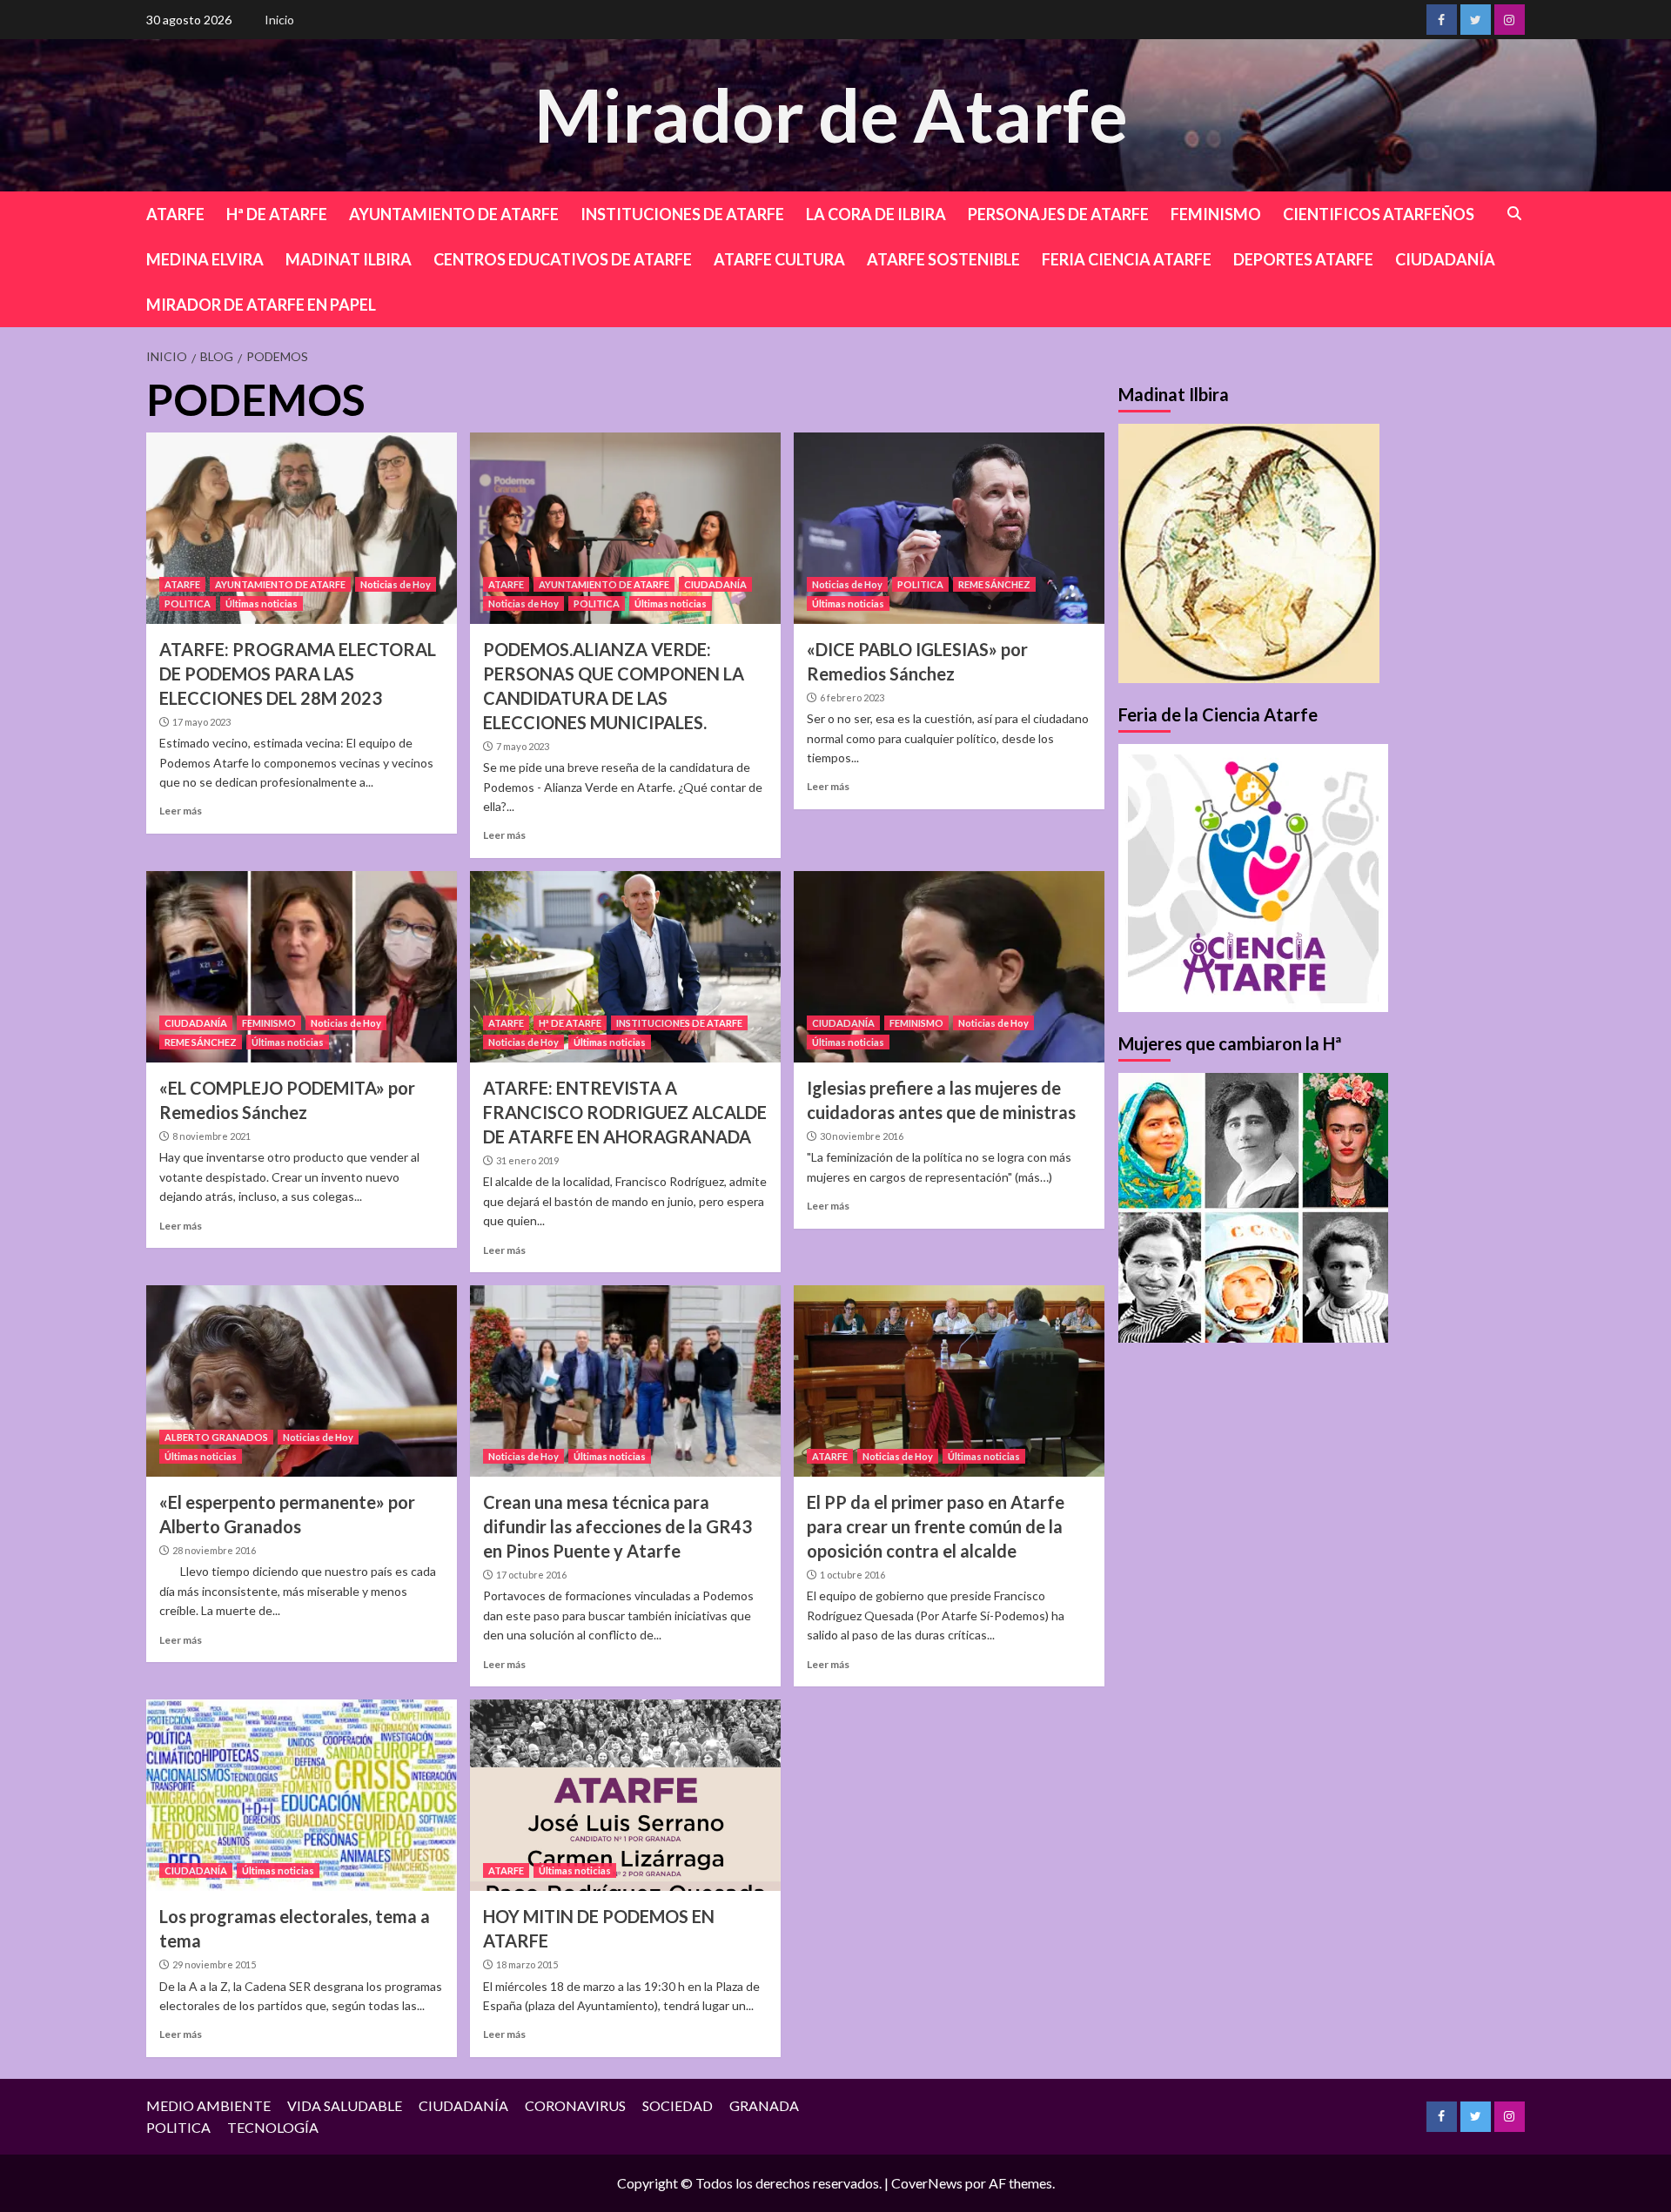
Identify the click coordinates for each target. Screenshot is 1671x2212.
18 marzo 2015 (527, 1964)
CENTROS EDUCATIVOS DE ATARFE (563, 259)
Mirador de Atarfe (831, 114)
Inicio (279, 20)
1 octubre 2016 (852, 1575)
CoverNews (927, 2183)
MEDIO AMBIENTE (208, 2105)
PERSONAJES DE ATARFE (1058, 214)
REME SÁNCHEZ (994, 584)
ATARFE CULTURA (779, 259)
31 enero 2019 (527, 1160)
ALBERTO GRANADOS (216, 1437)
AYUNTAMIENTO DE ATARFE (454, 214)
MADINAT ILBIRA (349, 259)
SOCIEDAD (678, 2105)
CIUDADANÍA (1445, 259)
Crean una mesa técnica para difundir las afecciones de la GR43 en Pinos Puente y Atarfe (617, 1526)
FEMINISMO (1216, 214)
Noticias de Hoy (396, 584)
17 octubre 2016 (531, 1575)
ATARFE (175, 214)
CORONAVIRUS (575, 2105)
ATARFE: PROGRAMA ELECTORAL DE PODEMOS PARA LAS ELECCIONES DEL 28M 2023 (298, 674)
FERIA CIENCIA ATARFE (1127, 259)
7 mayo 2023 (523, 746)
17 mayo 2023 (201, 722)
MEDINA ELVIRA (205, 259)
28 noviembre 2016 (214, 1550)
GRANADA (764, 2105)
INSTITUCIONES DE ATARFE (682, 214)
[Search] (1515, 214)
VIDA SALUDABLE (345, 2105)
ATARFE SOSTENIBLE (943, 259)
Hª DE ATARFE (277, 214)
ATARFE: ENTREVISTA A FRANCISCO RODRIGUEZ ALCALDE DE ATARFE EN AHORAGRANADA (625, 1112)
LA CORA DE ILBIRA (876, 214)
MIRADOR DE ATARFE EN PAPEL (261, 305)
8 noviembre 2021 (211, 1136)
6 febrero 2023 (852, 697)
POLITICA (188, 603)
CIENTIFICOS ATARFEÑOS (1379, 214)
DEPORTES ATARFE (1303, 259)
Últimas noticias (262, 603)
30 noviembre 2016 (862, 1136)
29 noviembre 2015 (214, 1964)
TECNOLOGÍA (273, 2127)
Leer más (181, 811)
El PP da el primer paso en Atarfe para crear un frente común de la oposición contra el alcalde (936, 1526)
